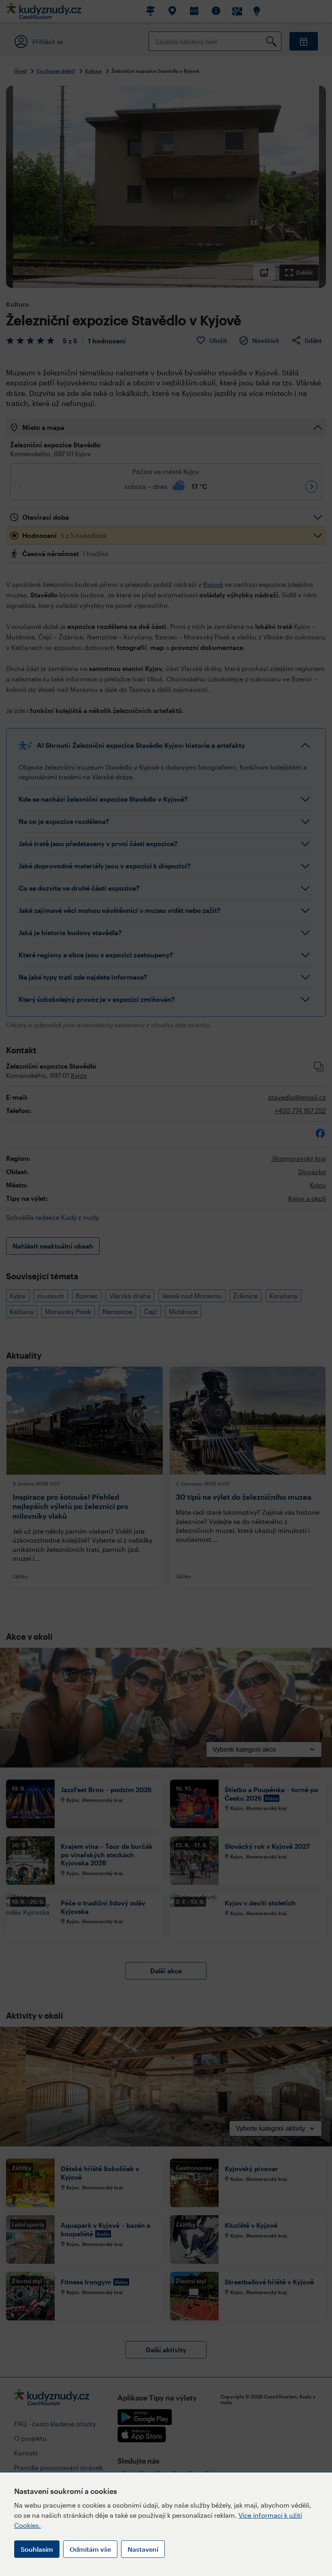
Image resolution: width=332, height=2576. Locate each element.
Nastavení (143, 2549)
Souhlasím (37, 2549)
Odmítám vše (90, 2549)
